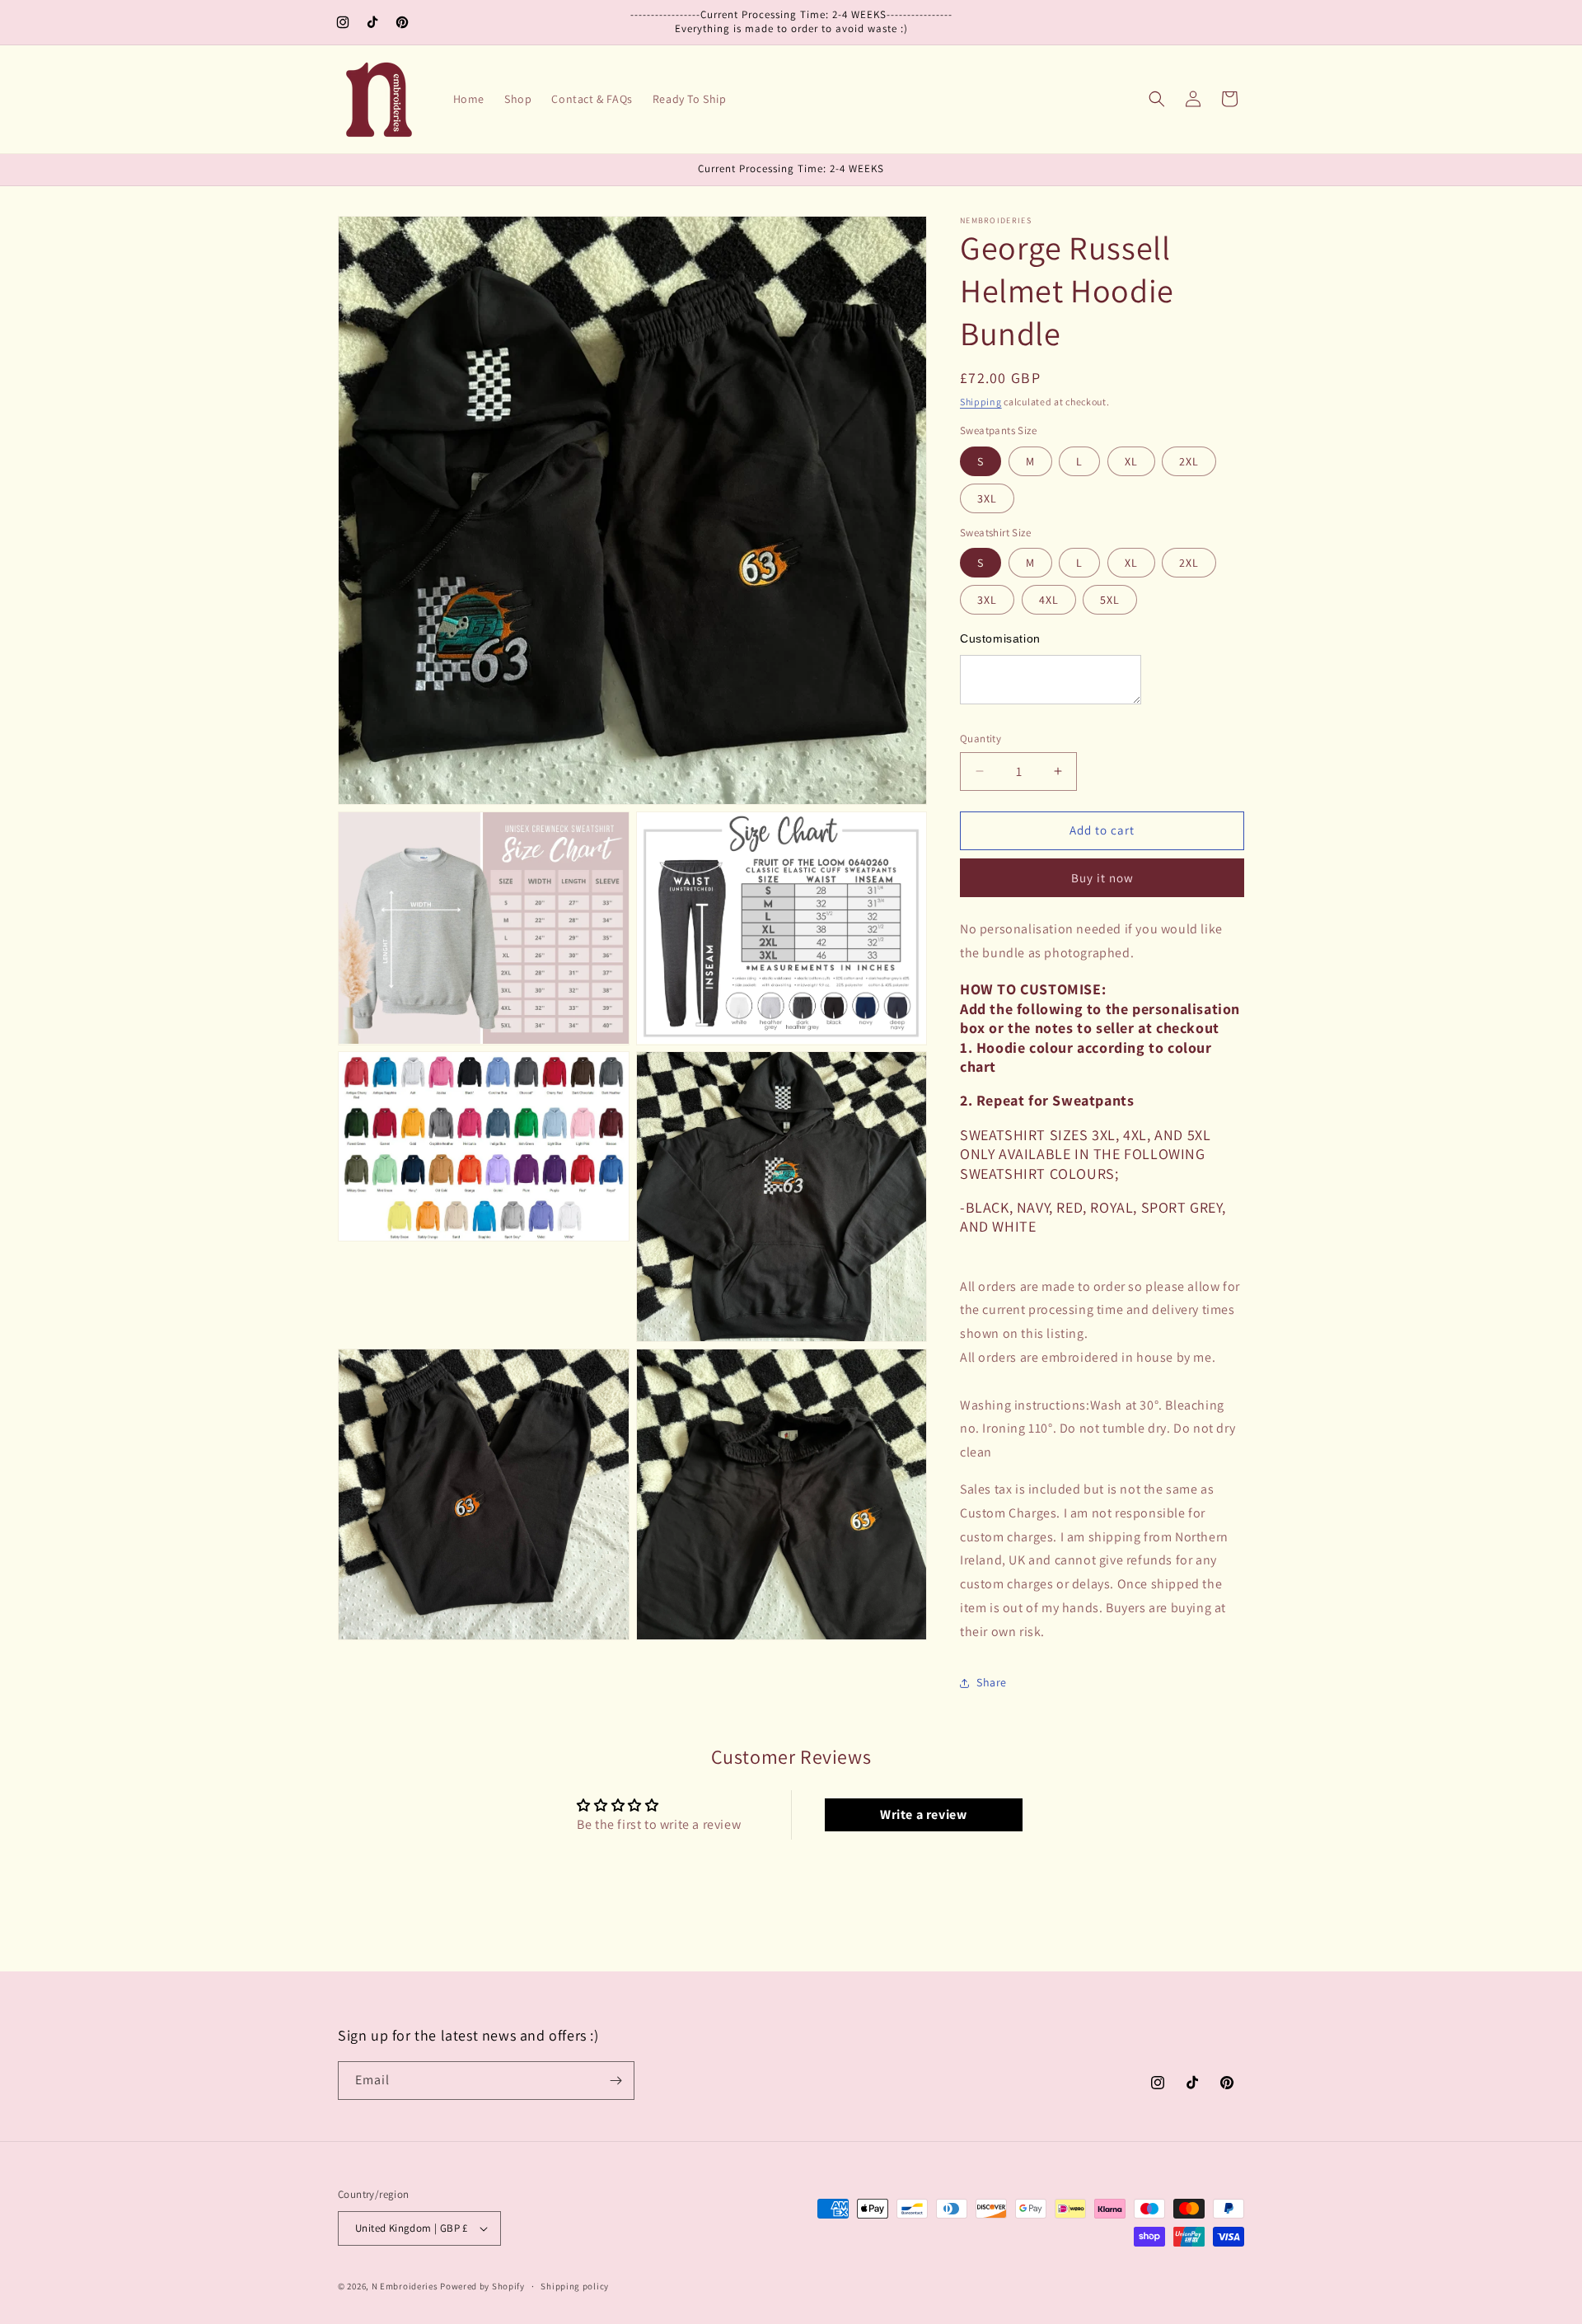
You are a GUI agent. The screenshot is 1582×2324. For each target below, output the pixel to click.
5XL (1110, 600)
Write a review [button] (923, 1814)
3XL (987, 498)
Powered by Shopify (482, 2286)
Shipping (981, 402)
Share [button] (992, 1682)
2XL (1189, 461)
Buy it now (1102, 878)
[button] (1157, 99)
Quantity (981, 739)
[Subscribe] (615, 2081)
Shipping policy (575, 2286)
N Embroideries (405, 2286)
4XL (1049, 600)
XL (1131, 461)
